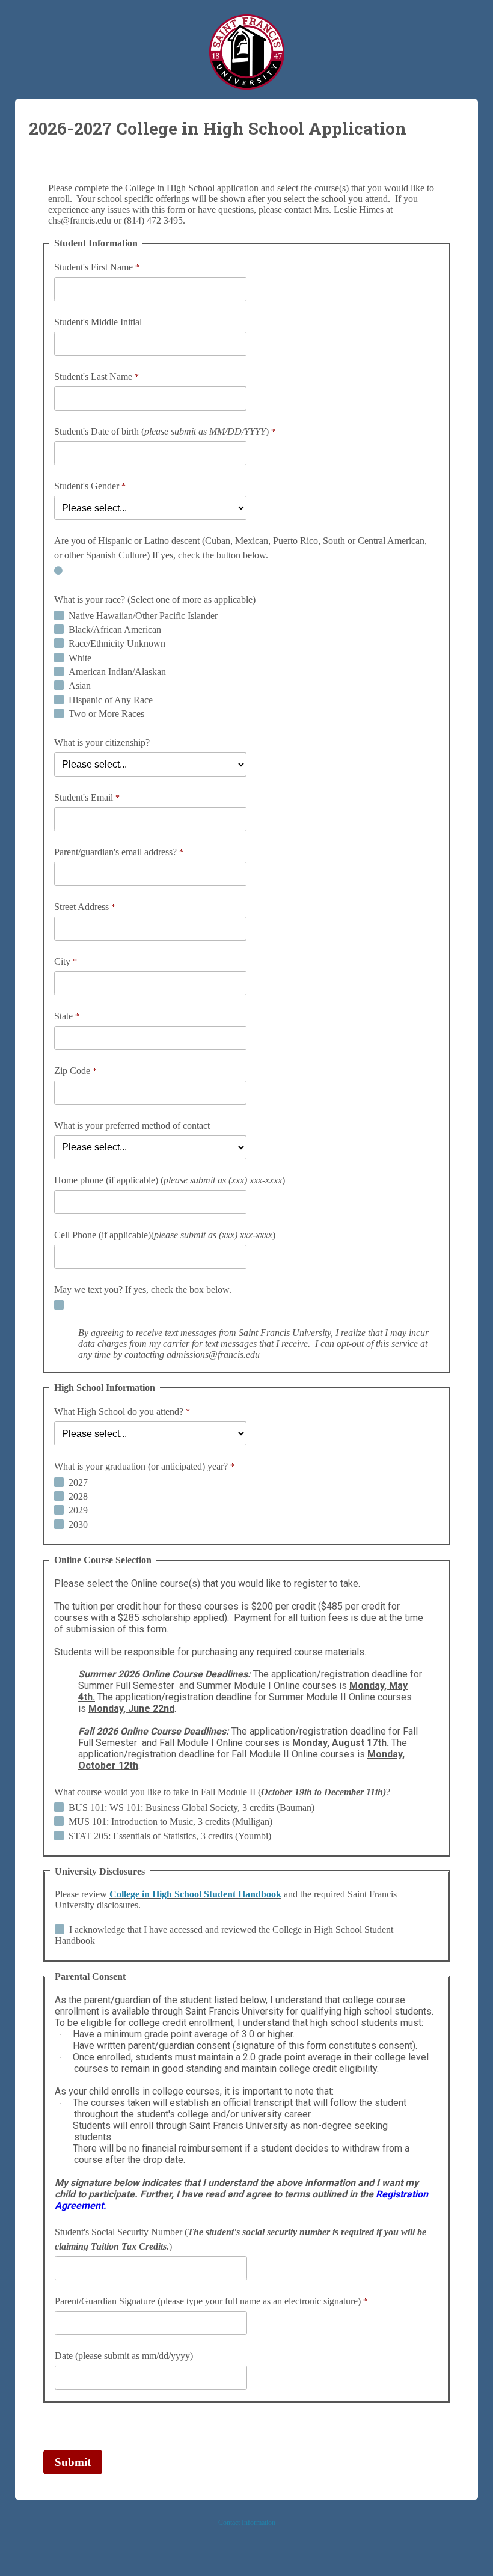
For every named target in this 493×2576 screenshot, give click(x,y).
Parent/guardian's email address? (115, 852)
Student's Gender (87, 486)
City (62, 961)
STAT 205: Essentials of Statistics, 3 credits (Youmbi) (170, 1836)
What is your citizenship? (102, 743)
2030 (78, 1525)
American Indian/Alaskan (117, 672)
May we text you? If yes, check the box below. (143, 1290)
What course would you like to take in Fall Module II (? (222, 1792)
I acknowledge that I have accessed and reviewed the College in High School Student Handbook (224, 1935)
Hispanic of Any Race (111, 700)
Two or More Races (106, 714)
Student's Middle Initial (98, 322)
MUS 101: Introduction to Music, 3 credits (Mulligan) (170, 1821)
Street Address (81, 907)
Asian (80, 685)
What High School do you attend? (119, 1412)
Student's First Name (93, 267)
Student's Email (84, 797)
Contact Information (247, 2523)
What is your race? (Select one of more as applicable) (155, 600)
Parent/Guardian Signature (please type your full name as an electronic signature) (208, 2301)
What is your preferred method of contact (132, 1125)
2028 (78, 1496)
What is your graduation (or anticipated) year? (141, 1466)
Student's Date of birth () (161, 431)
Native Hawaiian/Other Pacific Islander (143, 616)
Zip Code (72, 1071)
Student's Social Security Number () (240, 2239)
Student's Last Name (93, 377)
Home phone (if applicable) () (170, 1180)
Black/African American (115, 630)
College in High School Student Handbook (195, 1894)
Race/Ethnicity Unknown (117, 643)
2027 (78, 1482)
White (80, 658)
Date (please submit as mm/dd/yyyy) (124, 2356)
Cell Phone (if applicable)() (165, 1235)
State (63, 1016)
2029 (78, 1510)
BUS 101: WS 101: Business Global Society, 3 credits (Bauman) (191, 1808)
